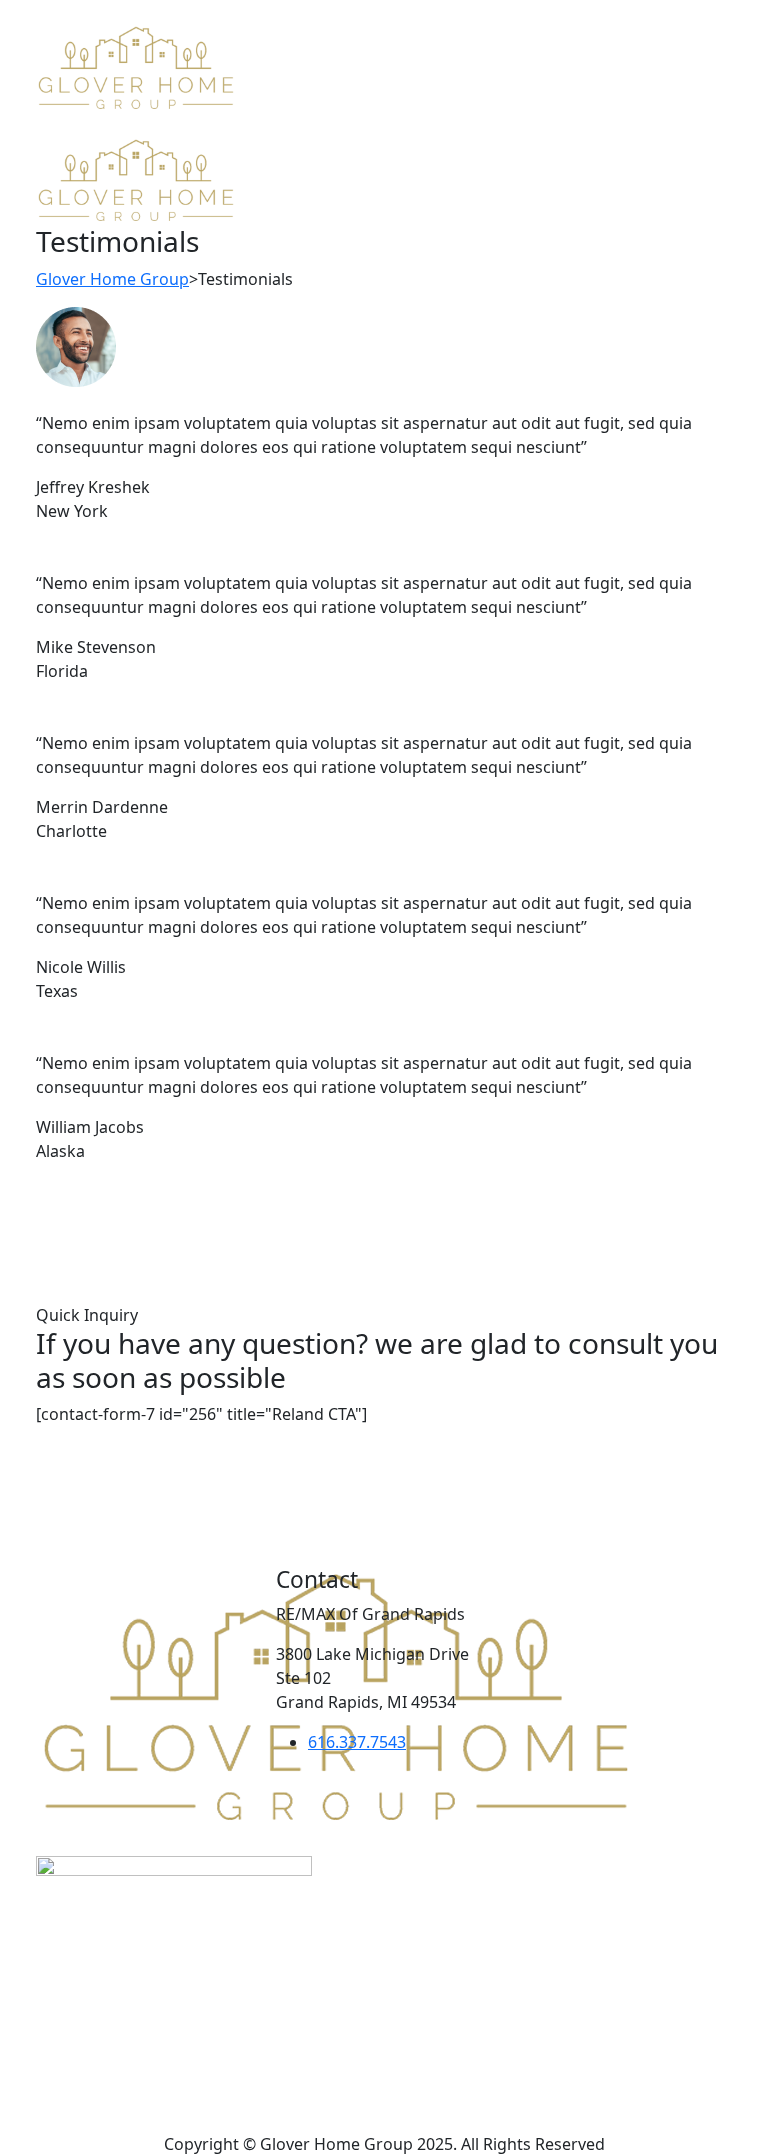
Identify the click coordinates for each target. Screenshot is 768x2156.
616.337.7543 (357, 1742)
